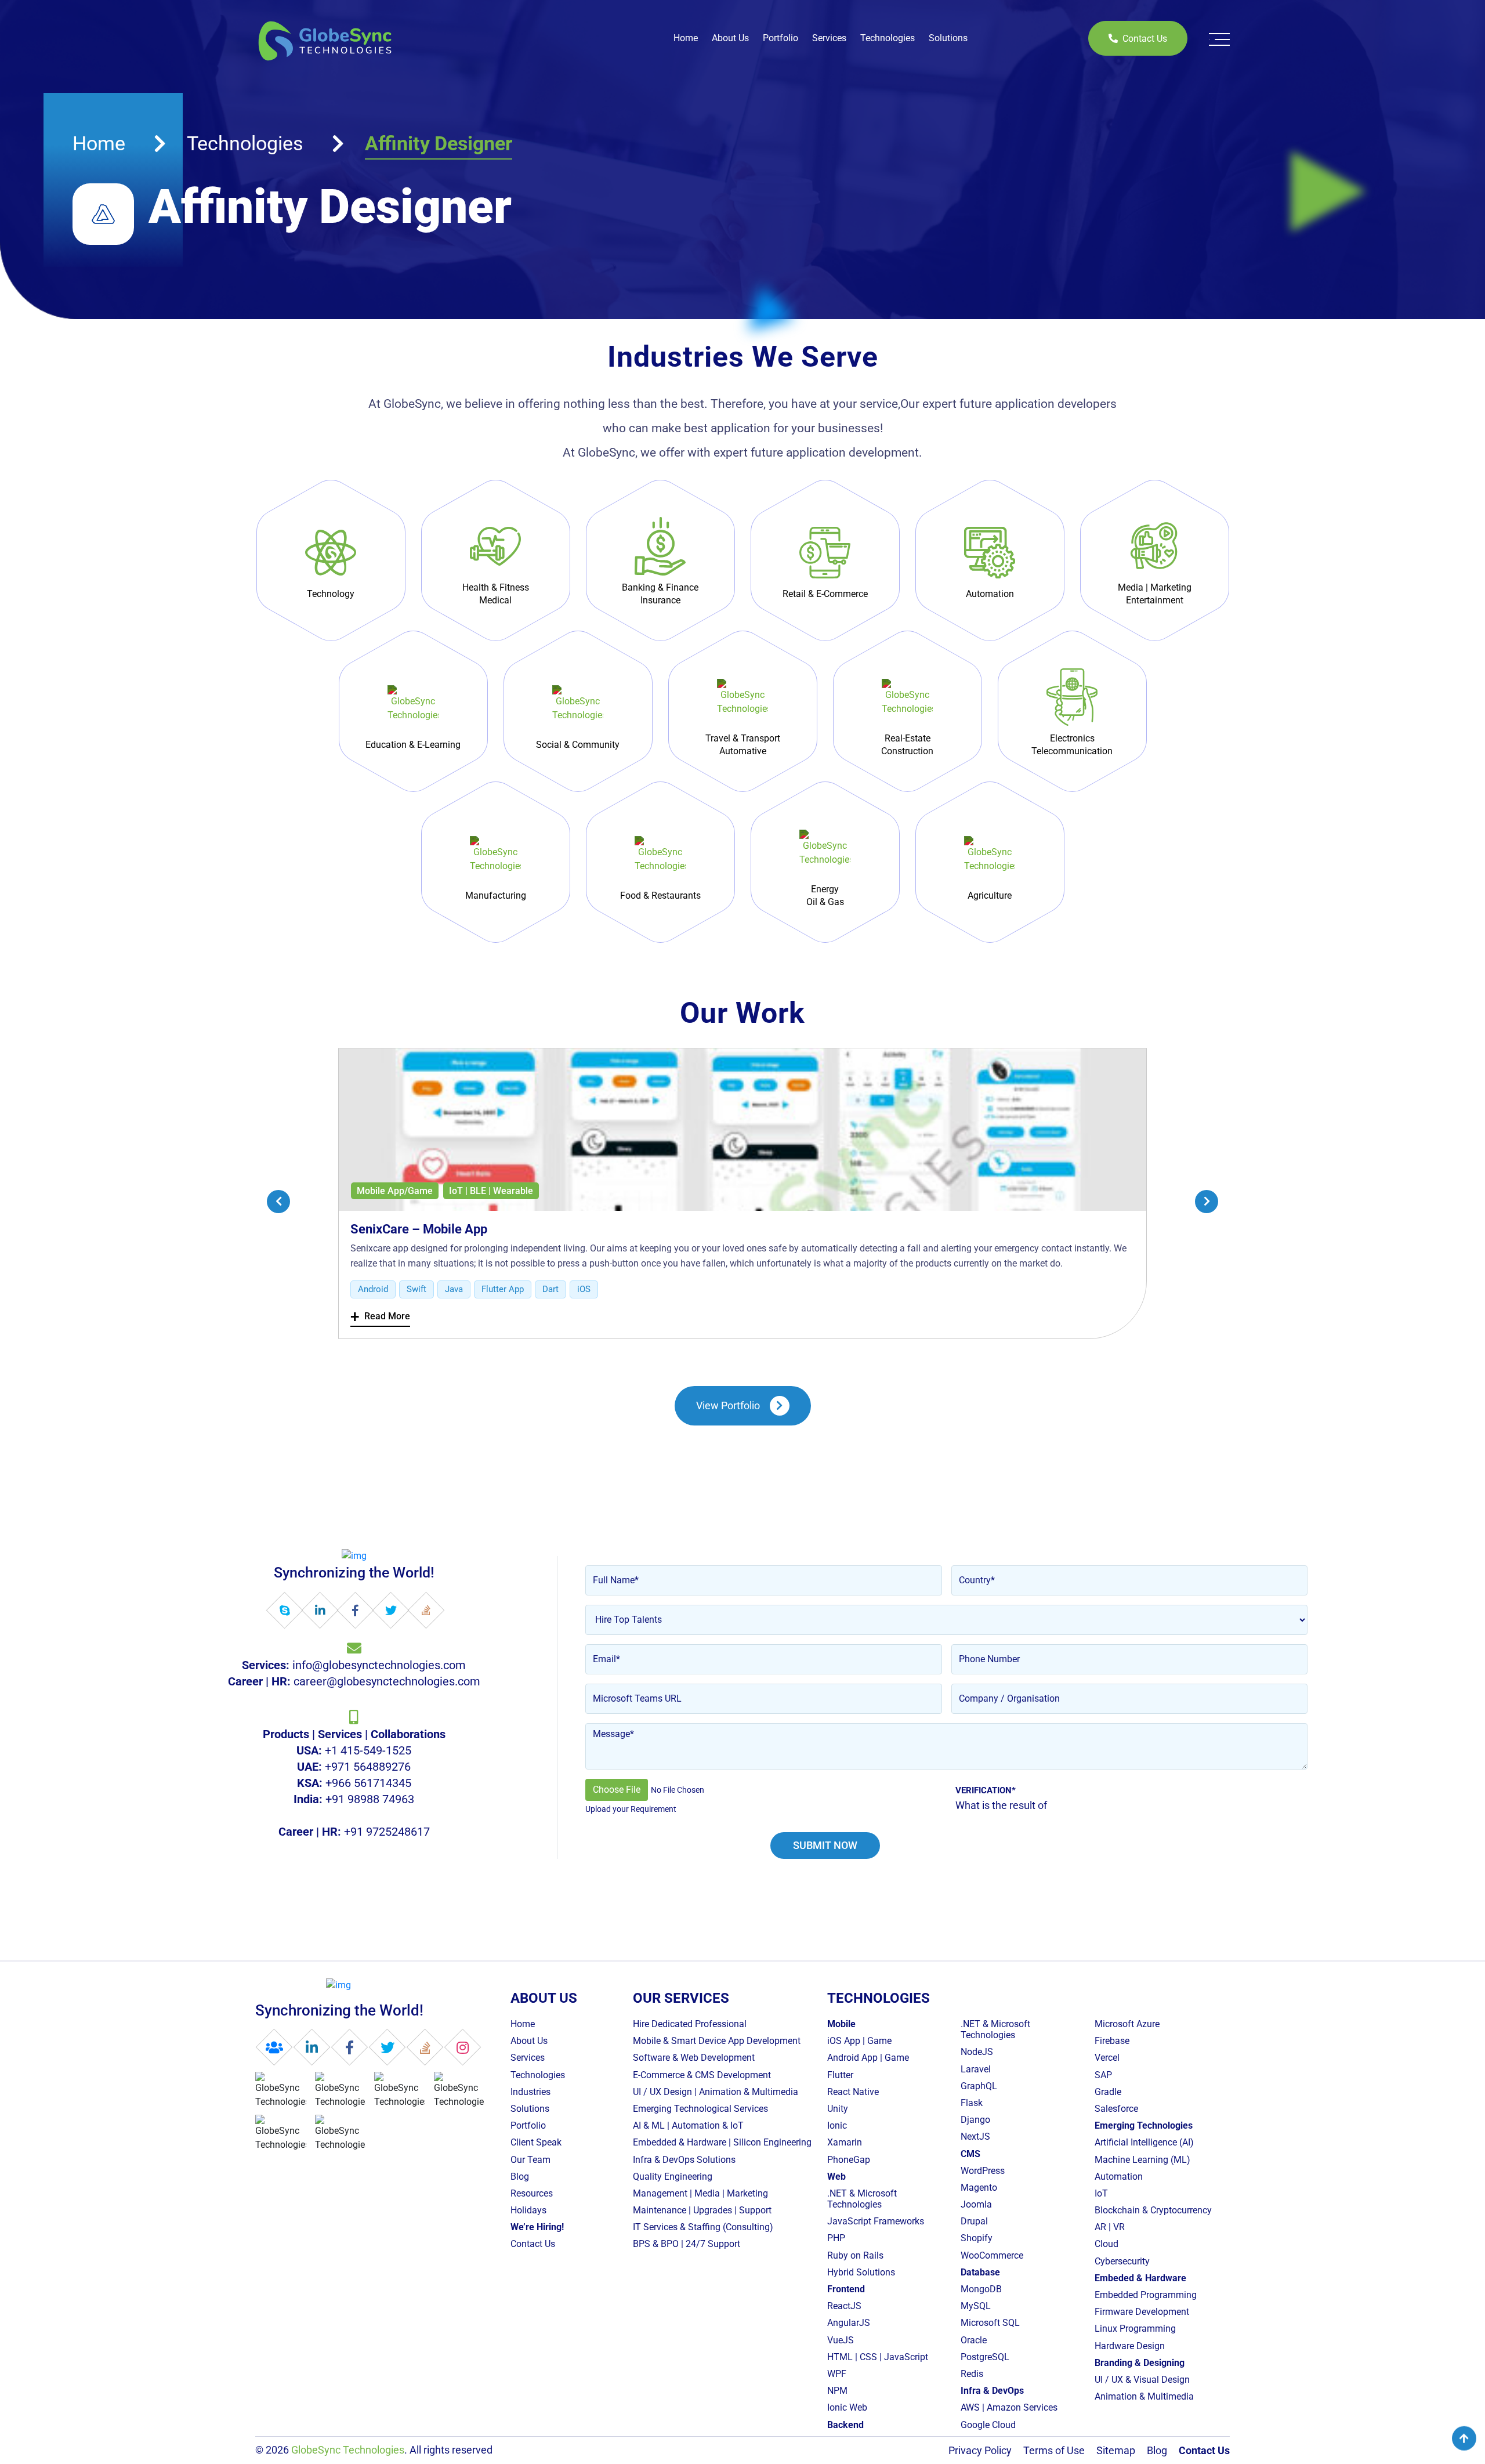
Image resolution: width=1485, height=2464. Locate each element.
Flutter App (503, 1289)
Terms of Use (1054, 2450)
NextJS (975, 2137)
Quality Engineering (673, 2177)
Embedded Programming (1146, 2295)
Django (975, 2120)
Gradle (1108, 2092)
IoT (1101, 2193)
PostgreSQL (985, 2357)
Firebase (1112, 2041)
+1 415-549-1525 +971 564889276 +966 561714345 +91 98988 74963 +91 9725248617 (354, 1783)
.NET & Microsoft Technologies (862, 2199)
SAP (1103, 2075)
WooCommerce (992, 2255)
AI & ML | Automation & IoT (688, 2125)
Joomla (976, 2204)
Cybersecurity (1122, 2261)
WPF (837, 2374)
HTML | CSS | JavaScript (878, 2357)
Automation (1119, 2177)
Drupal (974, 2222)
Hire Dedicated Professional (690, 2024)
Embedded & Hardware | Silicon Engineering (722, 2143)
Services (829, 38)
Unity (838, 2109)
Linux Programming (1135, 2329)
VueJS (841, 2340)
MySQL (976, 2306)
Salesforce (1116, 2109)
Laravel (976, 2069)
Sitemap (1116, 2450)
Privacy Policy (980, 2450)
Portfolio (780, 38)
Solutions (948, 38)
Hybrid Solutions (861, 2272)
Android (373, 1289)
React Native (853, 2092)
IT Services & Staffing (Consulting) (703, 2228)
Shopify (977, 2239)
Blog (520, 2177)
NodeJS (977, 2052)
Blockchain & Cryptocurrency (1153, 2210)
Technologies (888, 38)
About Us (730, 38)
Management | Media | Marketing (700, 2193)
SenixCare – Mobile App (419, 1229)
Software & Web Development (694, 2058)
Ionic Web (847, 2408)
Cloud (1106, 2244)
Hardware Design (1130, 2346)
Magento (979, 2188)
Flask (972, 2103)
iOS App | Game (859, 2041)
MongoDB (981, 2289)
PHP (836, 2239)
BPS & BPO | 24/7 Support (687, 2244)
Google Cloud (988, 2425)
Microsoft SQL (990, 2323)
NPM (837, 2391)
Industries (530, 2092)
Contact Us (1145, 39)
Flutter (840, 2075)
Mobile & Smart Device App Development (717, 2041)
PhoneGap (849, 2160)
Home (686, 38)
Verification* (986, 1790)
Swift (416, 1289)
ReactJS (844, 2306)
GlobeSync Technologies (348, 2450)
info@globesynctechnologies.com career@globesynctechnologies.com (354, 1673)
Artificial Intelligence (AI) (1144, 2143)
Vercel (1107, 2058)
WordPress (983, 2171)
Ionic (837, 2125)
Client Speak (536, 2143)
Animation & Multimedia (1144, 2396)
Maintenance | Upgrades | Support (702, 2210)
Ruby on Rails (855, 2255)
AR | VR (1110, 2228)
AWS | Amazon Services (1009, 2408)
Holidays (528, 2210)
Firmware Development (1142, 2312)
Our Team (530, 2160)
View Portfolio (728, 1405)
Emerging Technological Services (700, 2109)
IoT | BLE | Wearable (491, 1191)
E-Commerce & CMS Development (702, 2075)
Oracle (974, 2340)
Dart (550, 1289)
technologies (245, 143)
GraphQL (979, 2086)
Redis (972, 2374)
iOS (584, 1289)
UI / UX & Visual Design (1142, 2380)
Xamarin (845, 2143)
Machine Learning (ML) (1142, 2160)
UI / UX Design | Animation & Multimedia (716, 2092)
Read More (380, 1317)
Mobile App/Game (395, 1191)
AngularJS (849, 2323)
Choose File (617, 1790)
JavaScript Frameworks (876, 2222)
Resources (532, 2193)
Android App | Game (868, 2058)
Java (454, 1289)
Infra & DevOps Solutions (684, 2160)
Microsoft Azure (1127, 2024)
